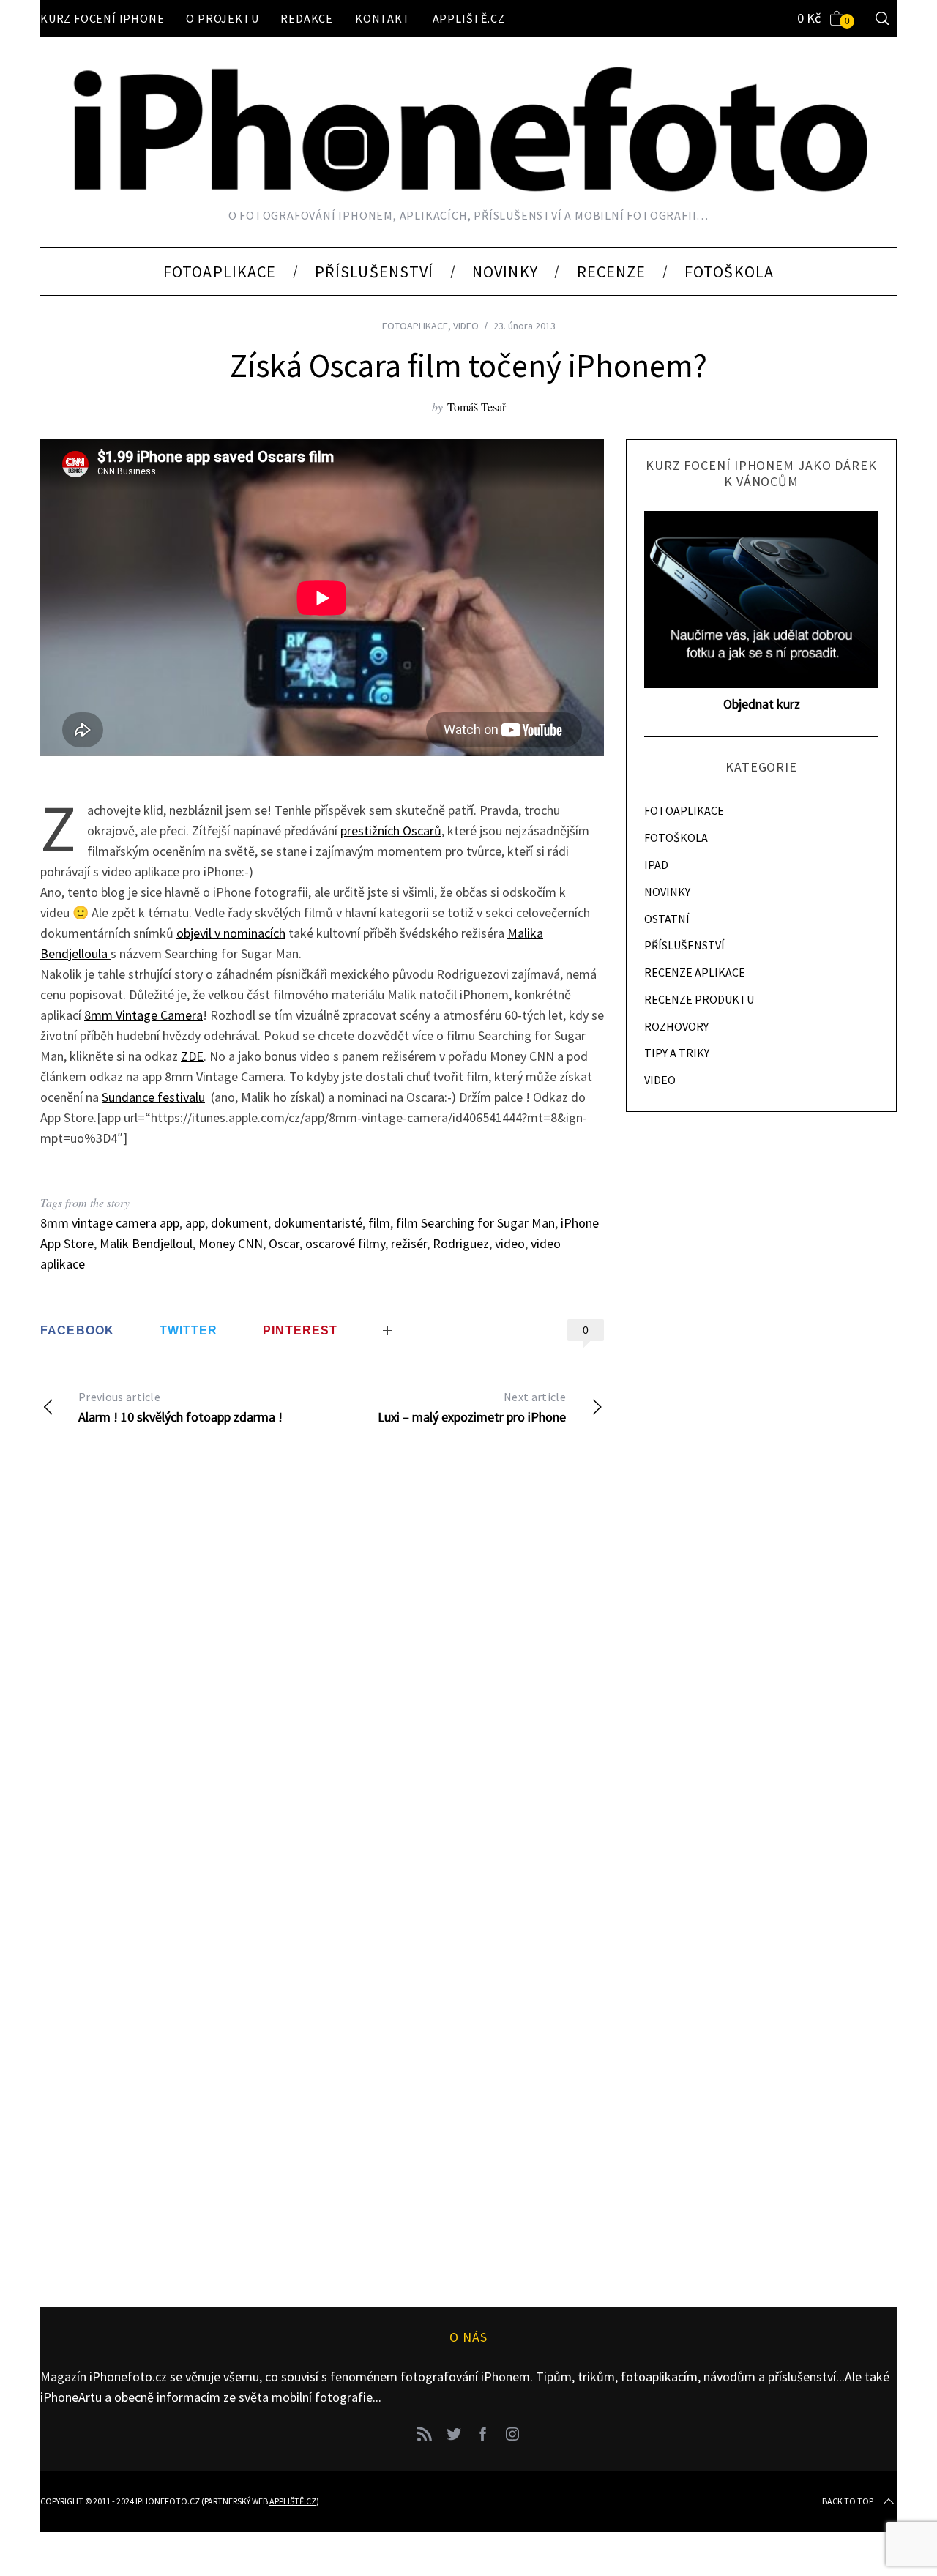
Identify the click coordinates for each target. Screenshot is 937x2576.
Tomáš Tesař (477, 407)
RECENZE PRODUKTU (699, 999)
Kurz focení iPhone (102, 18)
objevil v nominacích (231, 933)
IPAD (656, 865)
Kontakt (383, 18)
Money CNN (231, 1243)
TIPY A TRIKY (677, 1053)
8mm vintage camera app (110, 1223)
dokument (239, 1223)
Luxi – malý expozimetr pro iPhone (472, 1407)
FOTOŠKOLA (676, 837)
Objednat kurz (762, 704)
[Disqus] (322, 1675)
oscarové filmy (345, 1243)
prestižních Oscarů (391, 830)
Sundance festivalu (153, 1097)
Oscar (284, 1243)
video (510, 1243)
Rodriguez (461, 1243)
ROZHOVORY (676, 1026)
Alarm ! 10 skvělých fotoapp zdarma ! (180, 1407)
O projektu (222, 18)
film (379, 1223)
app (195, 1223)
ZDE (192, 1056)
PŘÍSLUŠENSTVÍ (684, 945)
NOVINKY (667, 892)
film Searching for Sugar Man (475, 1223)
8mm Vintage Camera (143, 1015)
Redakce (307, 18)
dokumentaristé (318, 1223)
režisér (409, 1243)
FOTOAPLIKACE (415, 326)
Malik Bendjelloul (146, 1243)
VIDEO (466, 326)
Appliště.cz (469, 18)
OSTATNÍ (667, 919)
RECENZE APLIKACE (695, 972)
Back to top (848, 2501)
